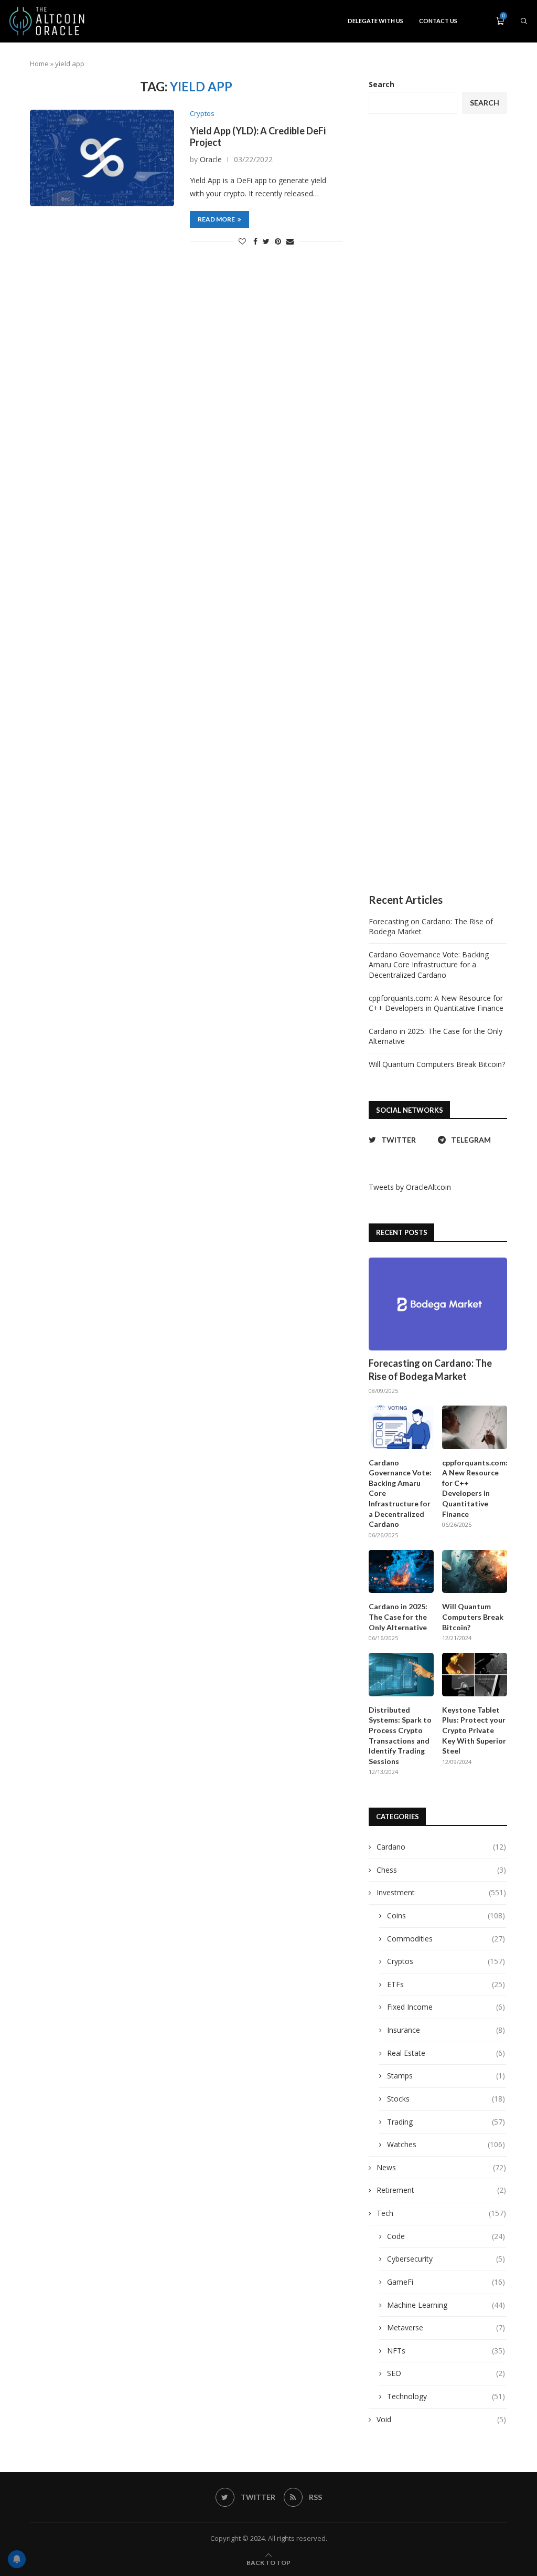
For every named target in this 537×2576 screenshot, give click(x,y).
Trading (446, 2122)
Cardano (441, 1847)
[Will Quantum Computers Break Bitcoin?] (475, 1572)
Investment (441, 1892)
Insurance (446, 2030)
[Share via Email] (290, 241)
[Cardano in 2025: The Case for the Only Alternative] (401, 1572)
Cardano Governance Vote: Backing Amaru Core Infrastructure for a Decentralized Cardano (429, 965)
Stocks (446, 2099)
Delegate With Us (375, 21)
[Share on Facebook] (255, 241)
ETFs (446, 1984)
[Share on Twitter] (266, 241)
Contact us (438, 21)
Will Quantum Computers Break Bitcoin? (437, 1064)
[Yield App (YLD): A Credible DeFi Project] (102, 158)
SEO (446, 2373)
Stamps (446, 2076)
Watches (446, 2144)
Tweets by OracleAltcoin (410, 1187)
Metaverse (446, 2327)
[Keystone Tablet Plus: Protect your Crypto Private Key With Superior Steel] (475, 1675)
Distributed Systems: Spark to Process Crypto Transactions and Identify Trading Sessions (400, 1735)
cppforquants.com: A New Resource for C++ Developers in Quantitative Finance (436, 1003)
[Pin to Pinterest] (278, 241)
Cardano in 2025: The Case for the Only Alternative (398, 1617)
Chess (441, 1870)
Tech (441, 2213)
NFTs (446, 2351)
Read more (216, 219)
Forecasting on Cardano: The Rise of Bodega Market (430, 1370)
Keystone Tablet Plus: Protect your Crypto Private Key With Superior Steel (474, 1730)
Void (441, 2419)
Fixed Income (446, 2007)
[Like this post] (242, 241)
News (441, 2167)
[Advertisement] (438, 504)
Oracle (211, 159)
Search (382, 84)
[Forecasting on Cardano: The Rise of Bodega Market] (438, 1304)
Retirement (441, 2190)
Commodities (446, 1939)
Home (39, 64)
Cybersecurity (446, 2259)
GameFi (446, 2282)
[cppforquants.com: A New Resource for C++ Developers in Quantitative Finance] (475, 1427)
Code (446, 2236)
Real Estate (446, 2053)
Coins (446, 1915)
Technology (446, 2396)
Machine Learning (446, 2305)
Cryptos (202, 114)
